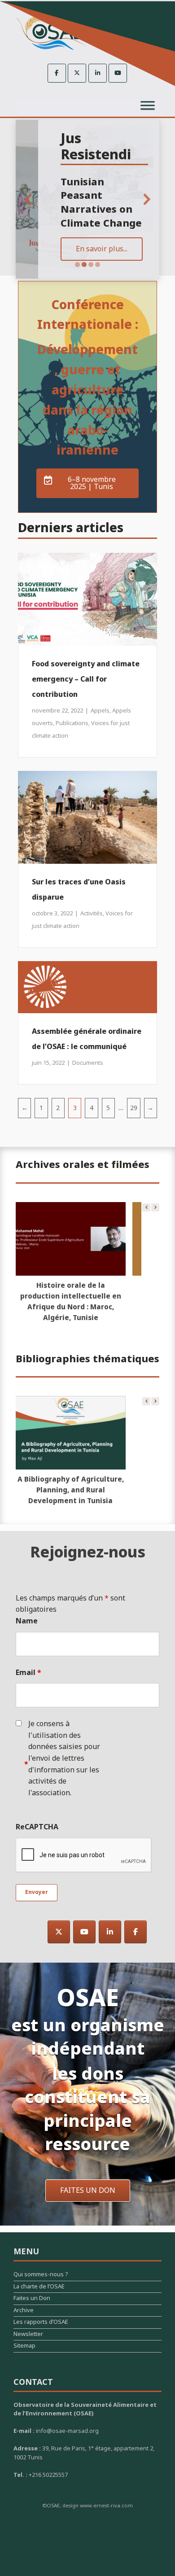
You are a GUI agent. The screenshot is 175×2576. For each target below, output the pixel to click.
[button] (155, 1207)
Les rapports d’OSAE (41, 2323)
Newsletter (28, 2335)
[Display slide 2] (84, 265)
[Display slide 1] (77, 265)
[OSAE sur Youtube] (118, 73)
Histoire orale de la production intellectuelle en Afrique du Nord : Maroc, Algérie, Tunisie (71, 1302)
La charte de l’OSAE (39, 2288)
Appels (100, 711)
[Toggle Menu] (148, 106)
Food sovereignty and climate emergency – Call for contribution (86, 679)
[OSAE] (87, 33)
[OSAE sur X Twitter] (77, 73)
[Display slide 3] (91, 265)
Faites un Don (32, 2299)
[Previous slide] (28, 199)
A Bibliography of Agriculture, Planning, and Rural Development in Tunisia (71, 1490)
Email (28, 1673)
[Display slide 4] (98, 265)
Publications (72, 723)
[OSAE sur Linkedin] (98, 73)
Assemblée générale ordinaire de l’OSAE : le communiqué (87, 1039)
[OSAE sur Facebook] (57, 73)
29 (134, 1108)
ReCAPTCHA (37, 1827)
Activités (92, 914)
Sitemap (24, 2347)
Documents (88, 1063)
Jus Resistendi (96, 147)
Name (27, 1621)
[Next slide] (147, 199)
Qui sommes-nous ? (41, 2276)
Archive (24, 2311)
